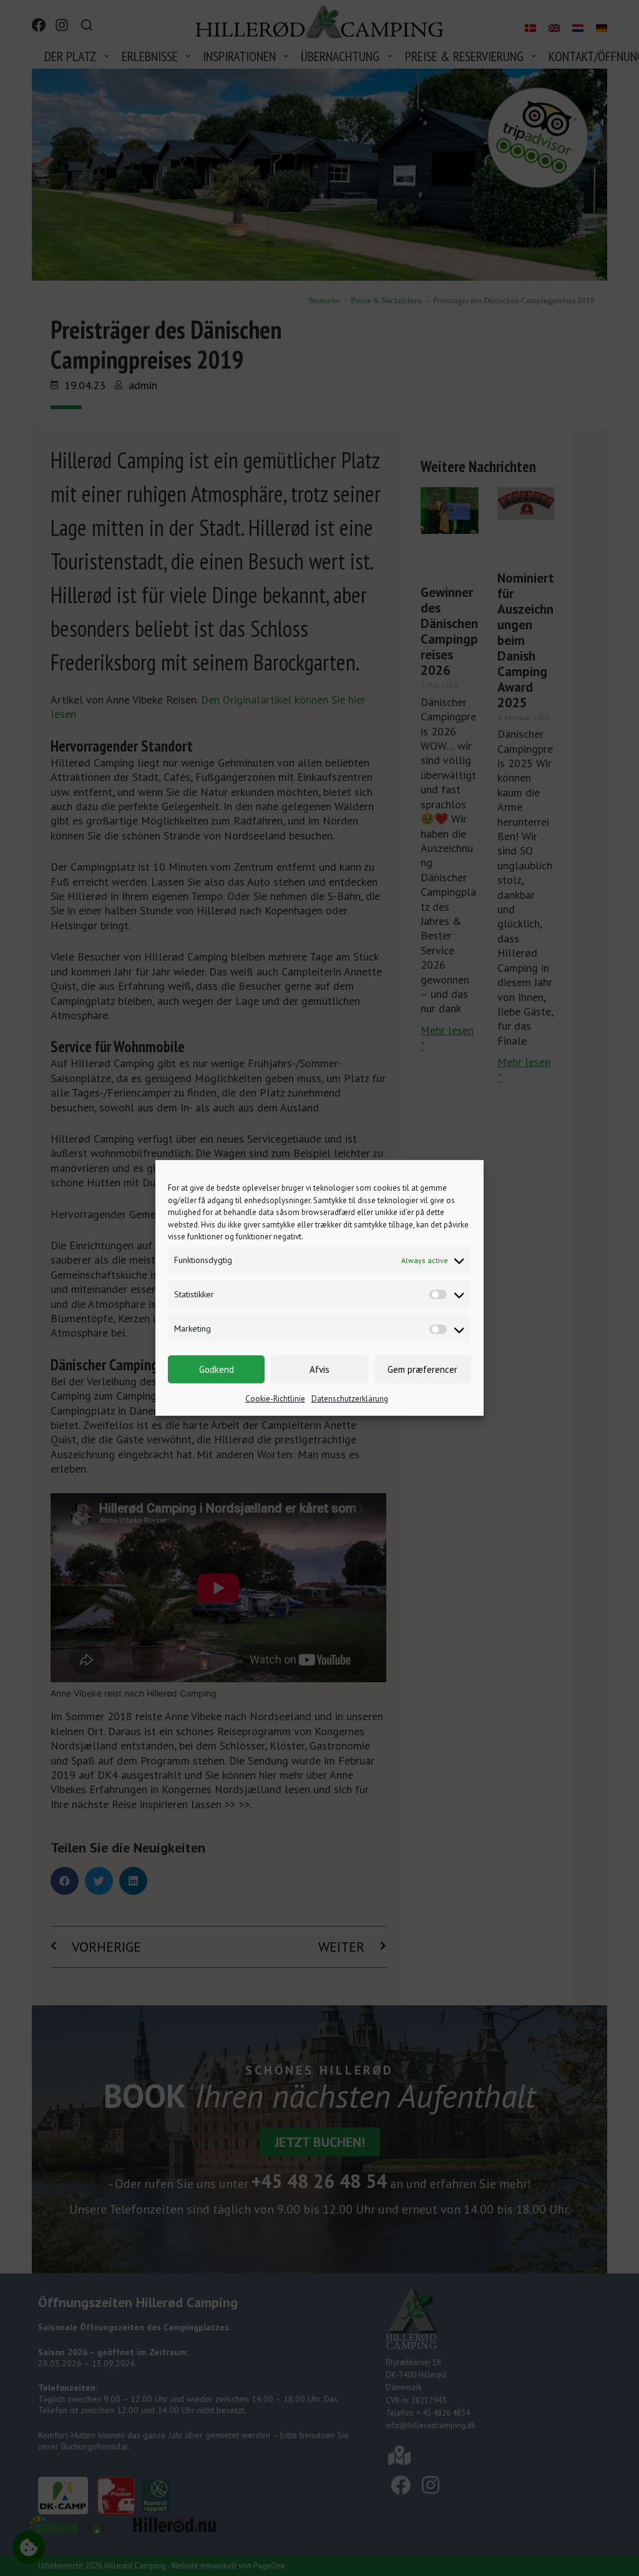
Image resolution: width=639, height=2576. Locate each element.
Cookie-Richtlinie (275, 1399)
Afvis (319, 1369)
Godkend (217, 1369)
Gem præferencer (422, 1369)
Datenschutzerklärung (350, 1399)
